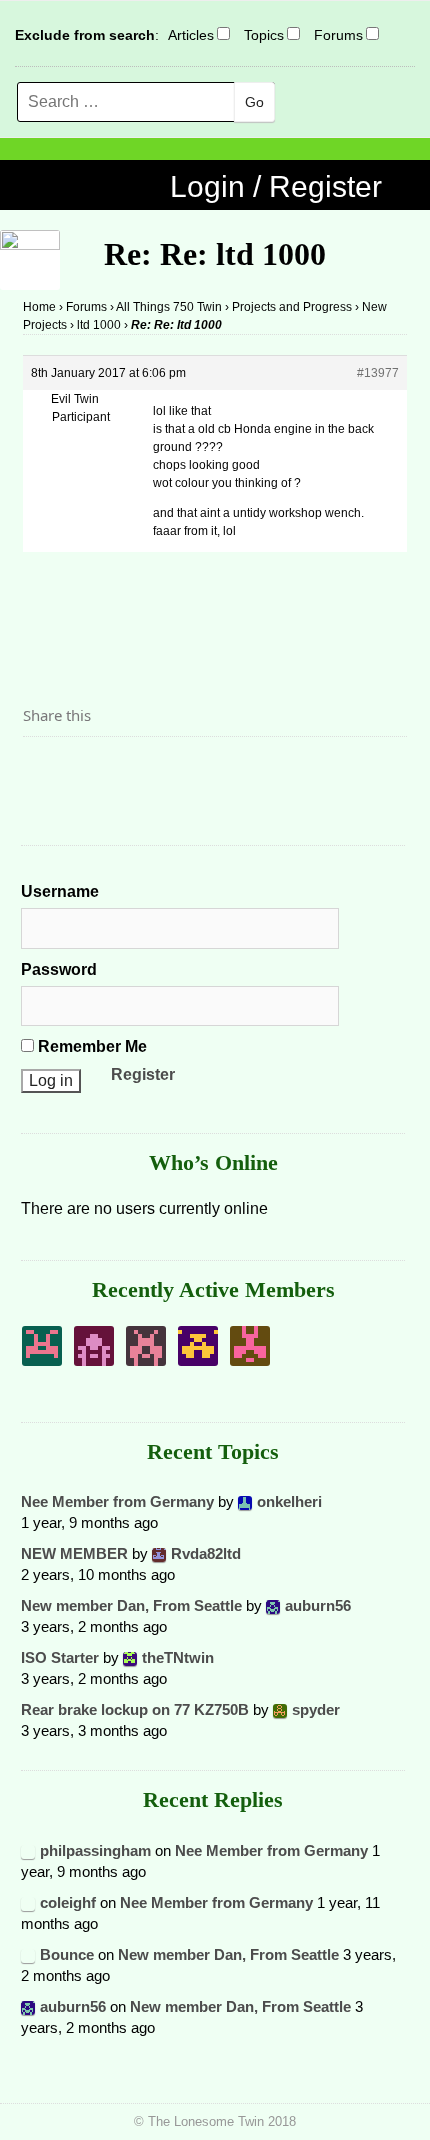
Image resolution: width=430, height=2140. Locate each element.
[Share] (44, 771)
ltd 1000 (99, 325)
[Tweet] (86, 771)
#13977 (378, 373)
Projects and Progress (292, 307)
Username (60, 891)
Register (143, 1074)
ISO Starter (60, 1657)
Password (59, 969)
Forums (338, 35)
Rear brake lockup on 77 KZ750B (135, 1709)
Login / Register (276, 186)
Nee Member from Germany (117, 1501)
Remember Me (90, 1046)
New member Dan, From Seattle (131, 1605)
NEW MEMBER (74, 1553)
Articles (191, 35)
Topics (264, 35)
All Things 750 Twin (169, 307)
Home (39, 307)
